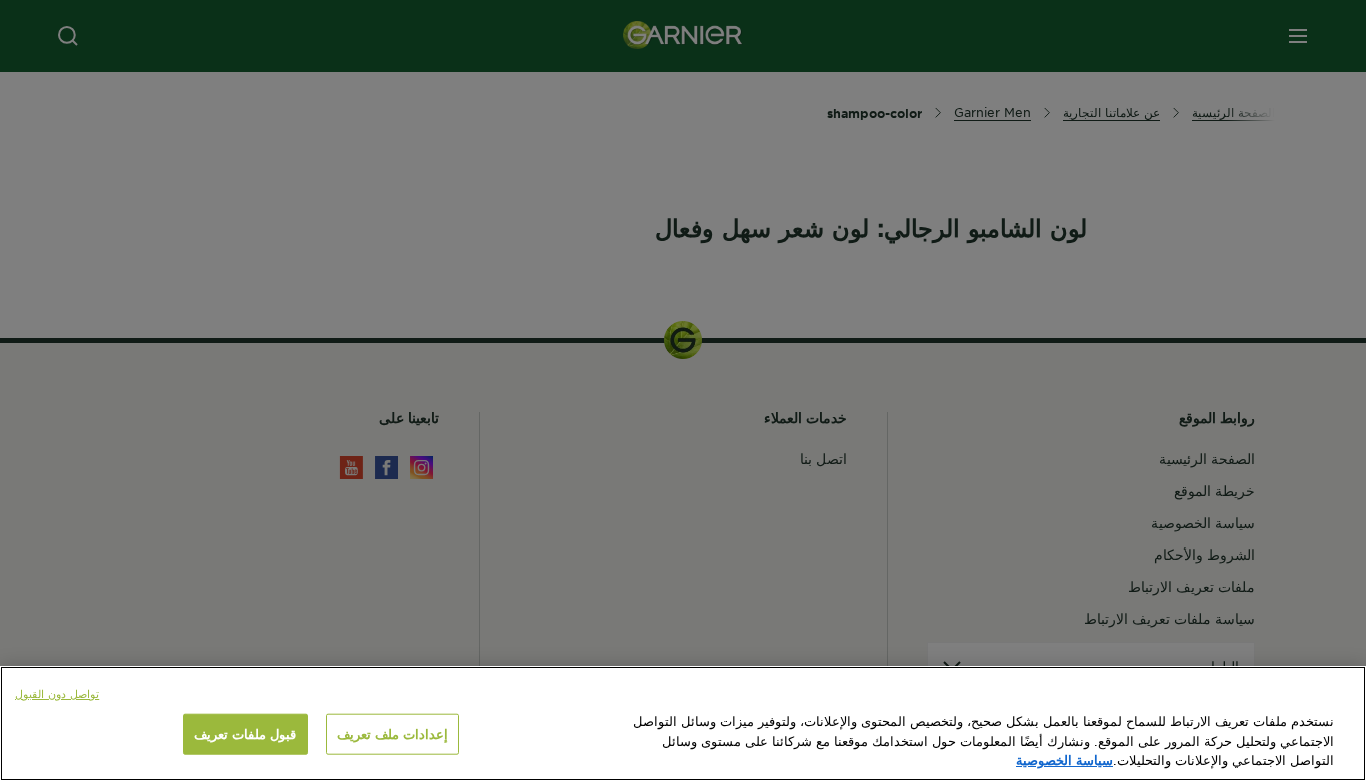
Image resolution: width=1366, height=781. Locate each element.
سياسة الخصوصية (1064, 760)
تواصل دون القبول (57, 693)
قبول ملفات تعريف (245, 734)
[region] (683, 723)
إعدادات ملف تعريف (392, 734)
